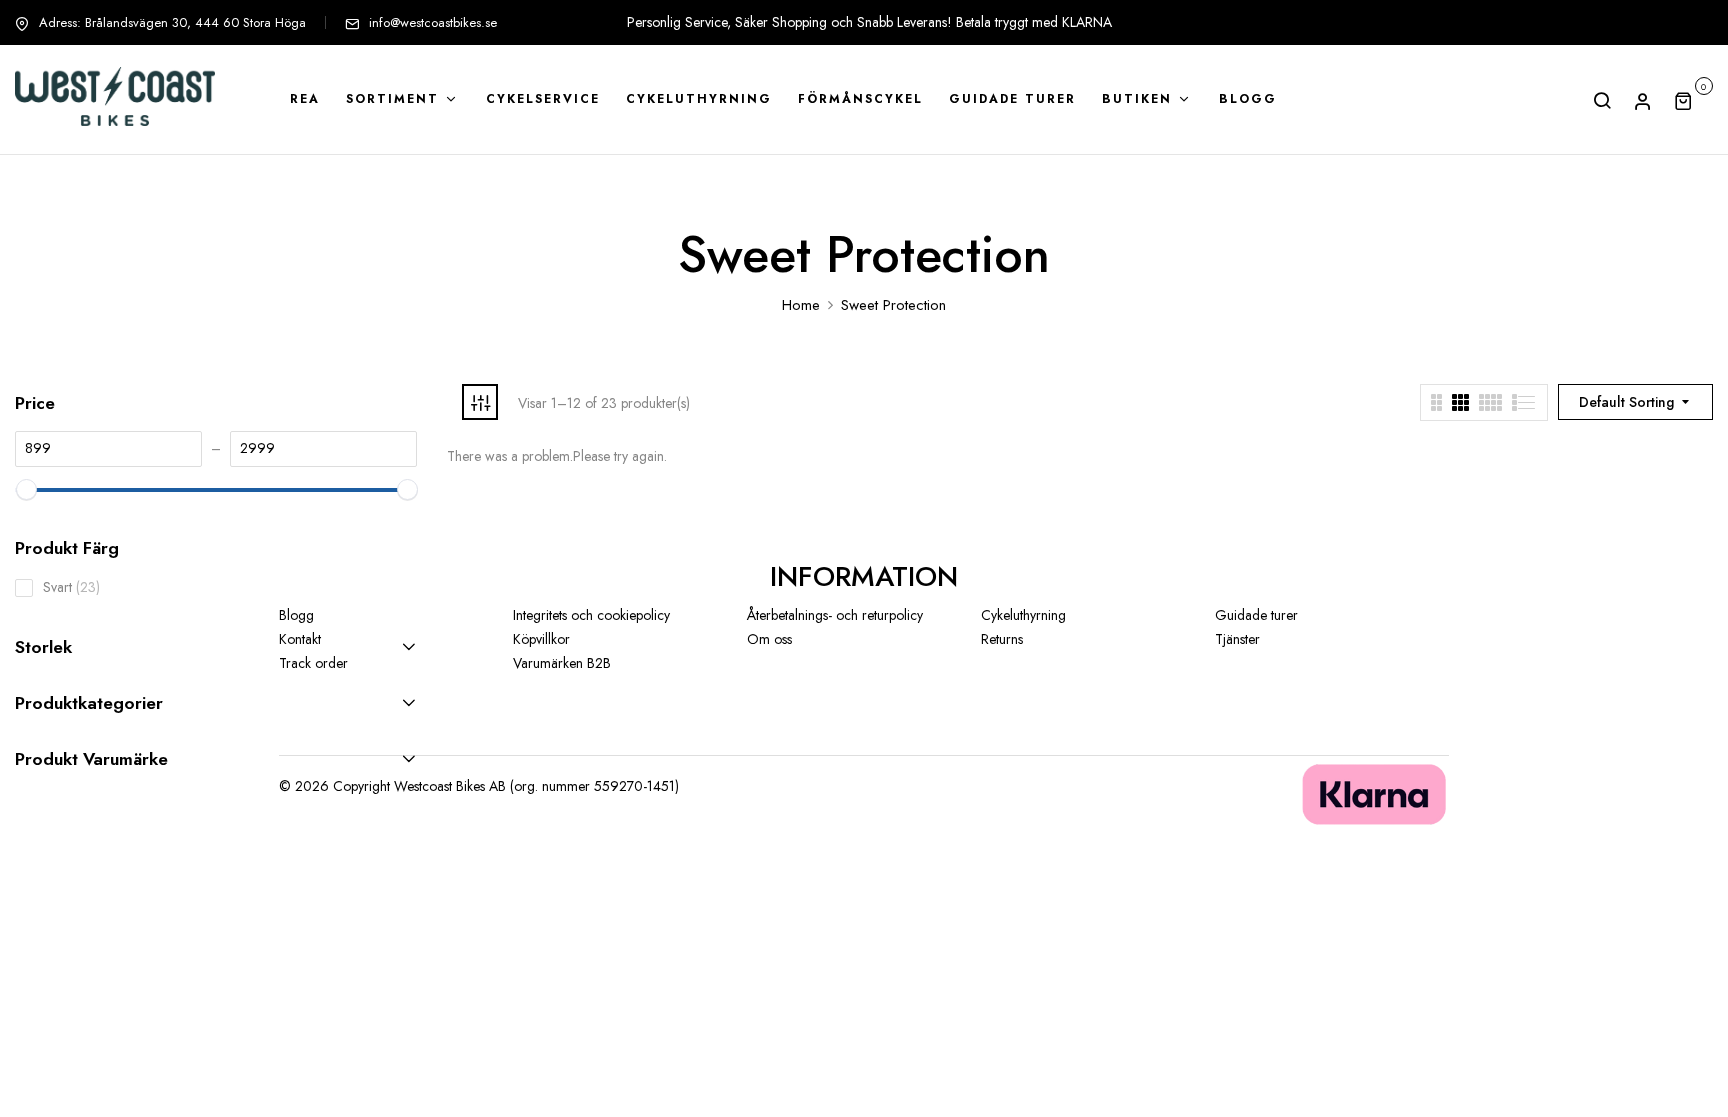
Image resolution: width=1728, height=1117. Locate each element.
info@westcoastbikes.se (433, 22)
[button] (1693, 100)
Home (801, 305)
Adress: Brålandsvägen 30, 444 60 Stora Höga (172, 22)
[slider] (25, 489)
